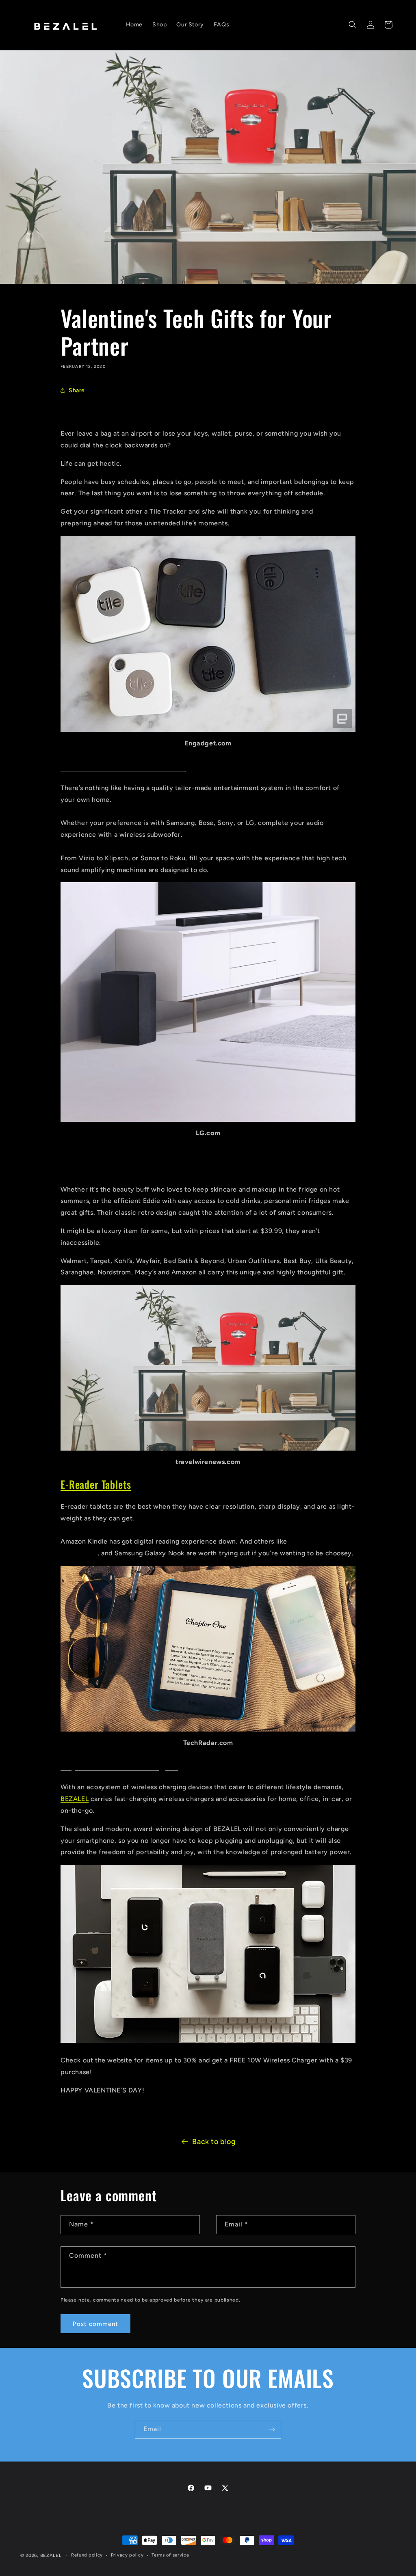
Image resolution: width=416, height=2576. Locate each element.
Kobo (297, 1541)
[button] (353, 25)
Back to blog (214, 2142)
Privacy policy (127, 2555)
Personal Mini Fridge (104, 1167)
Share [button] (77, 390)
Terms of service (170, 2555)
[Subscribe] (272, 2429)
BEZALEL (75, 1799)
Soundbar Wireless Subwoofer (123, 765)
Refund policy (87, 2555)
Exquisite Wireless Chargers (119, 1765)
